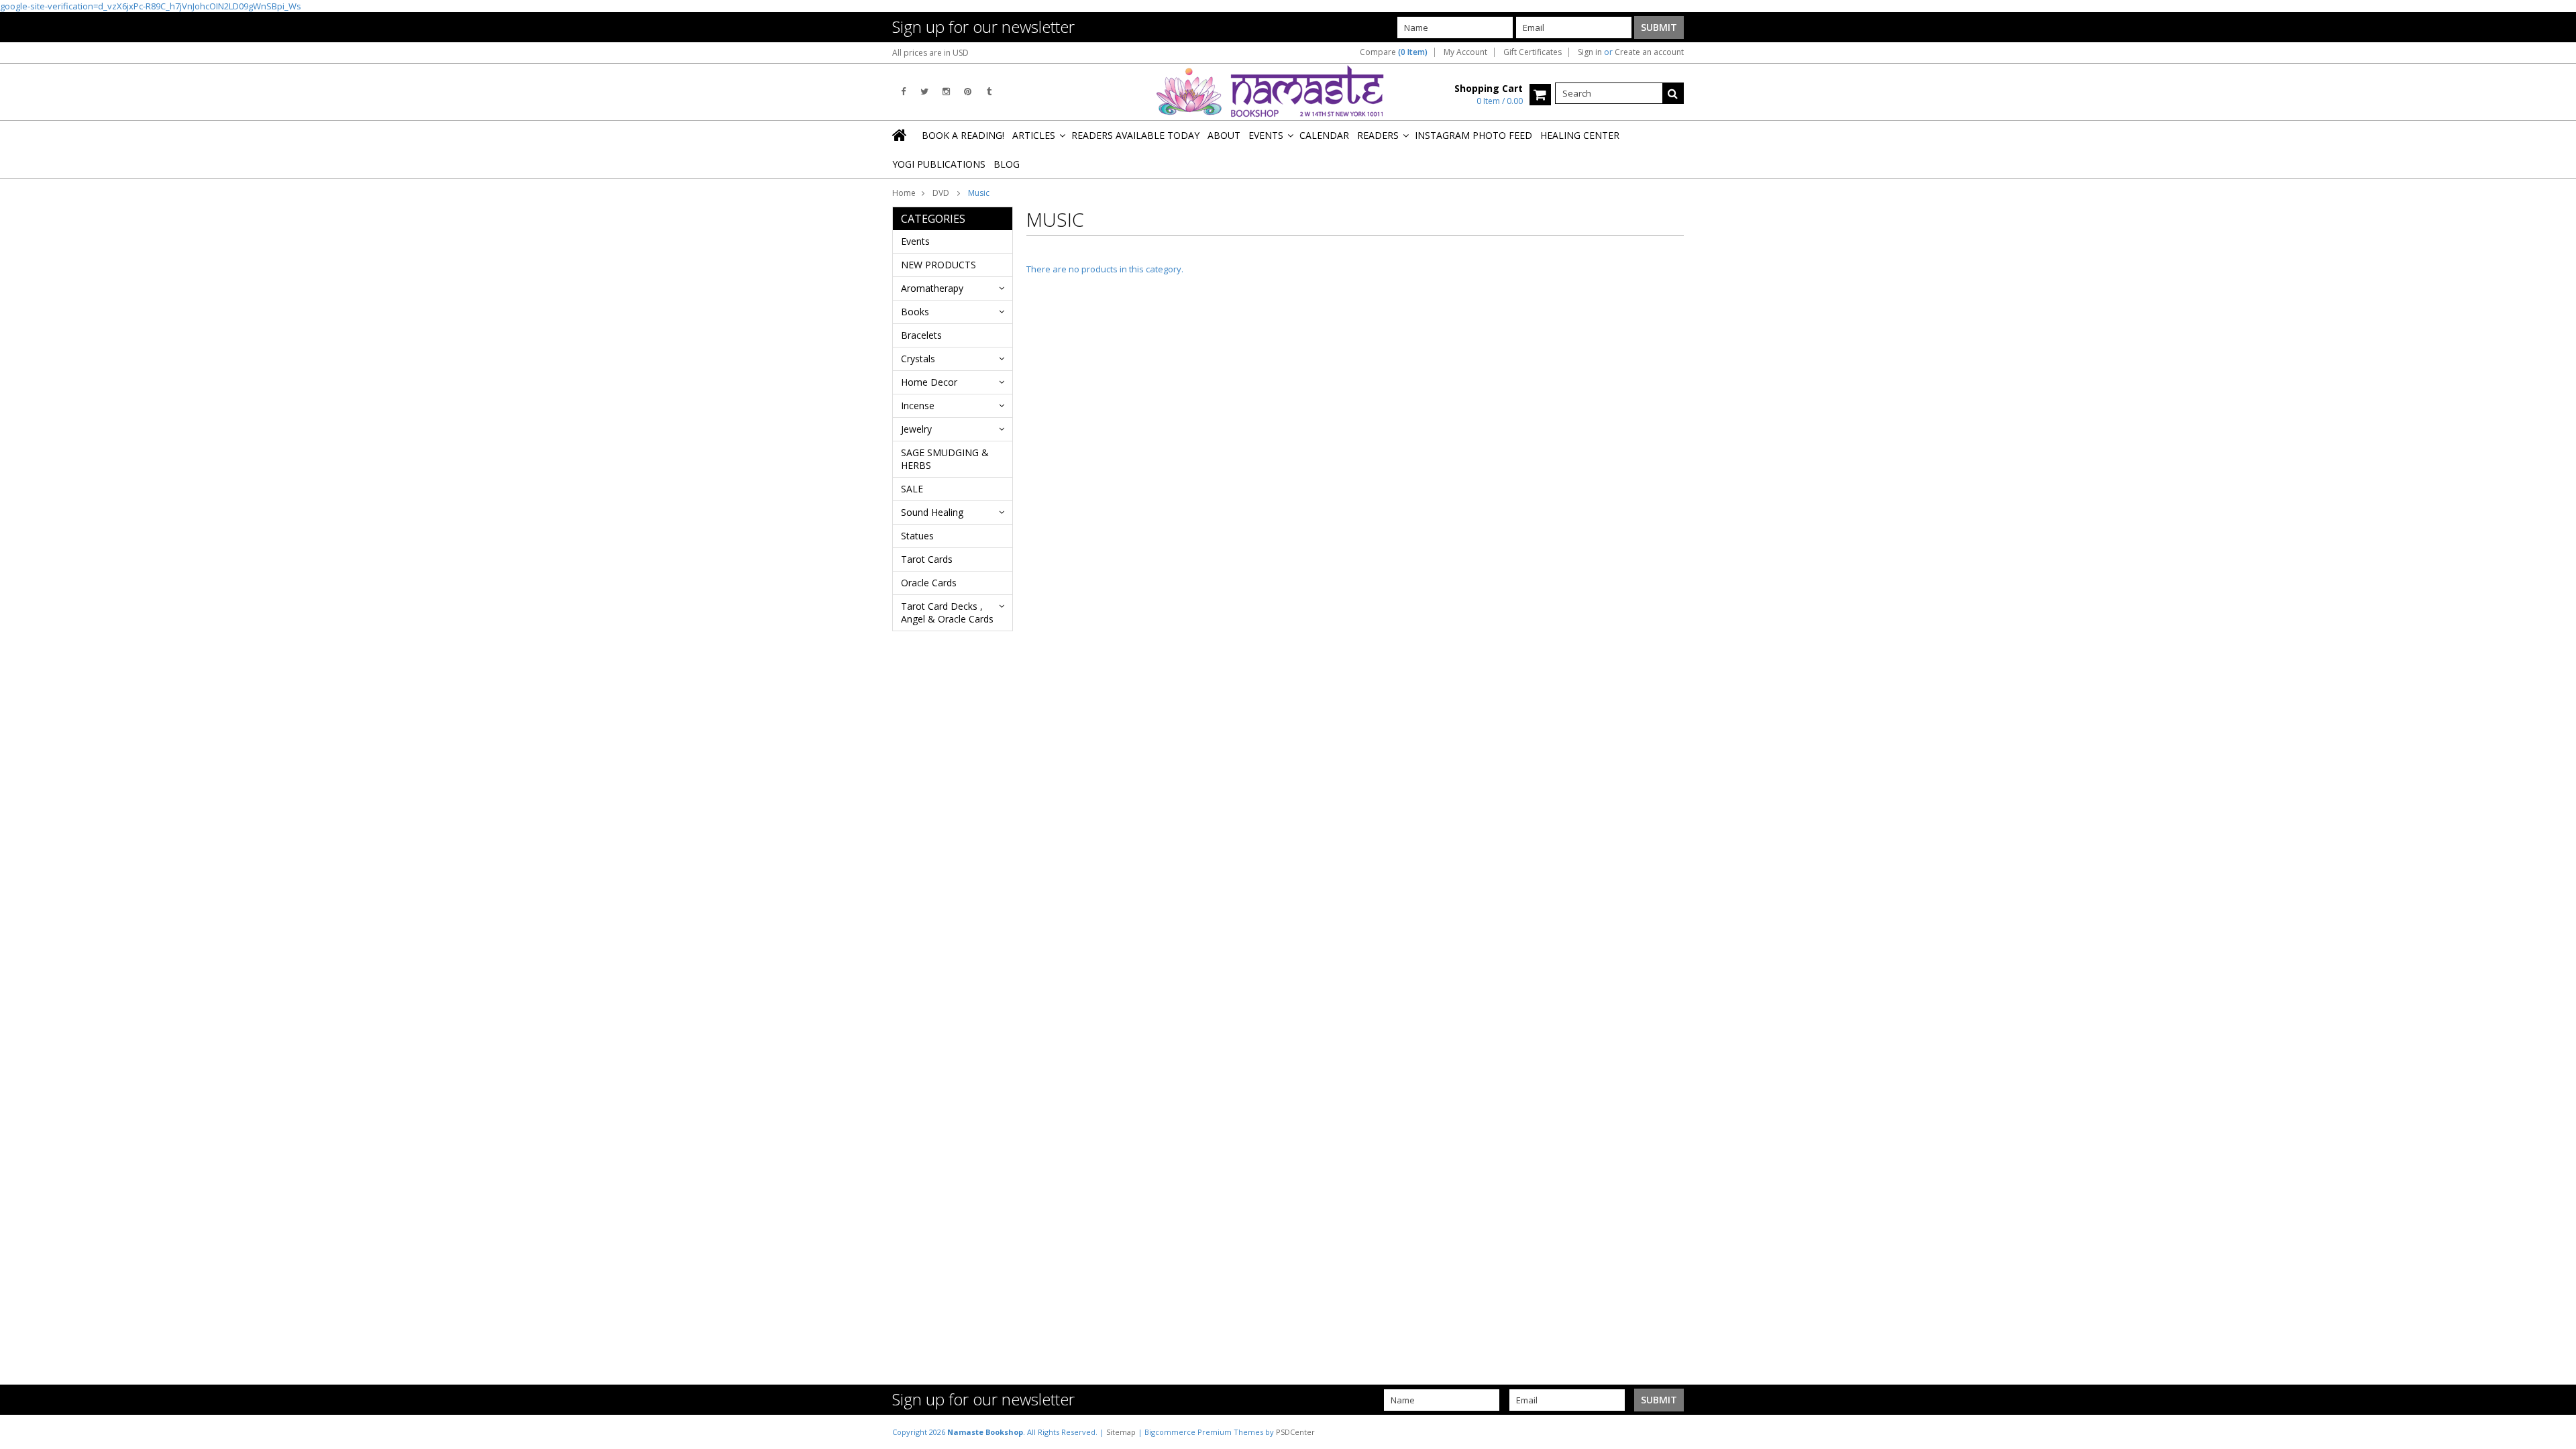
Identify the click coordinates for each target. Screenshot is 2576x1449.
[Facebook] (903, 92)
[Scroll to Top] (2556, 1432)
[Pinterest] (968, 92)
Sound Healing (932, 512)
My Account (1465, 52)
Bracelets (921, 335)
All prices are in (930, 53)
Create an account (1649, 52)
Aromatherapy (932, 288)
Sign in (1590, 52)
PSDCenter (1295, 1432)
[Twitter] (924, 92)
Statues (917, 536)
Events (915, 241)
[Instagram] (946, 92)
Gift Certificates (1533, 52)
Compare (1394, 52)
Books (915, 312)
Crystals (918, 359)
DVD (942, 193)
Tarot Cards (927, 559)
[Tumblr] (989, 92)
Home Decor (929, 382)
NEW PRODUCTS (938, 265)
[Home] (900, 135)
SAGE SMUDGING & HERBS (945, 459)
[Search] (1673, 93)
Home (904, 193)
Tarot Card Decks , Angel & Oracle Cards (947, 612)
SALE (912, 489)
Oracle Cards (929, 583)
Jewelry (916, 429)
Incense (918, 406)
